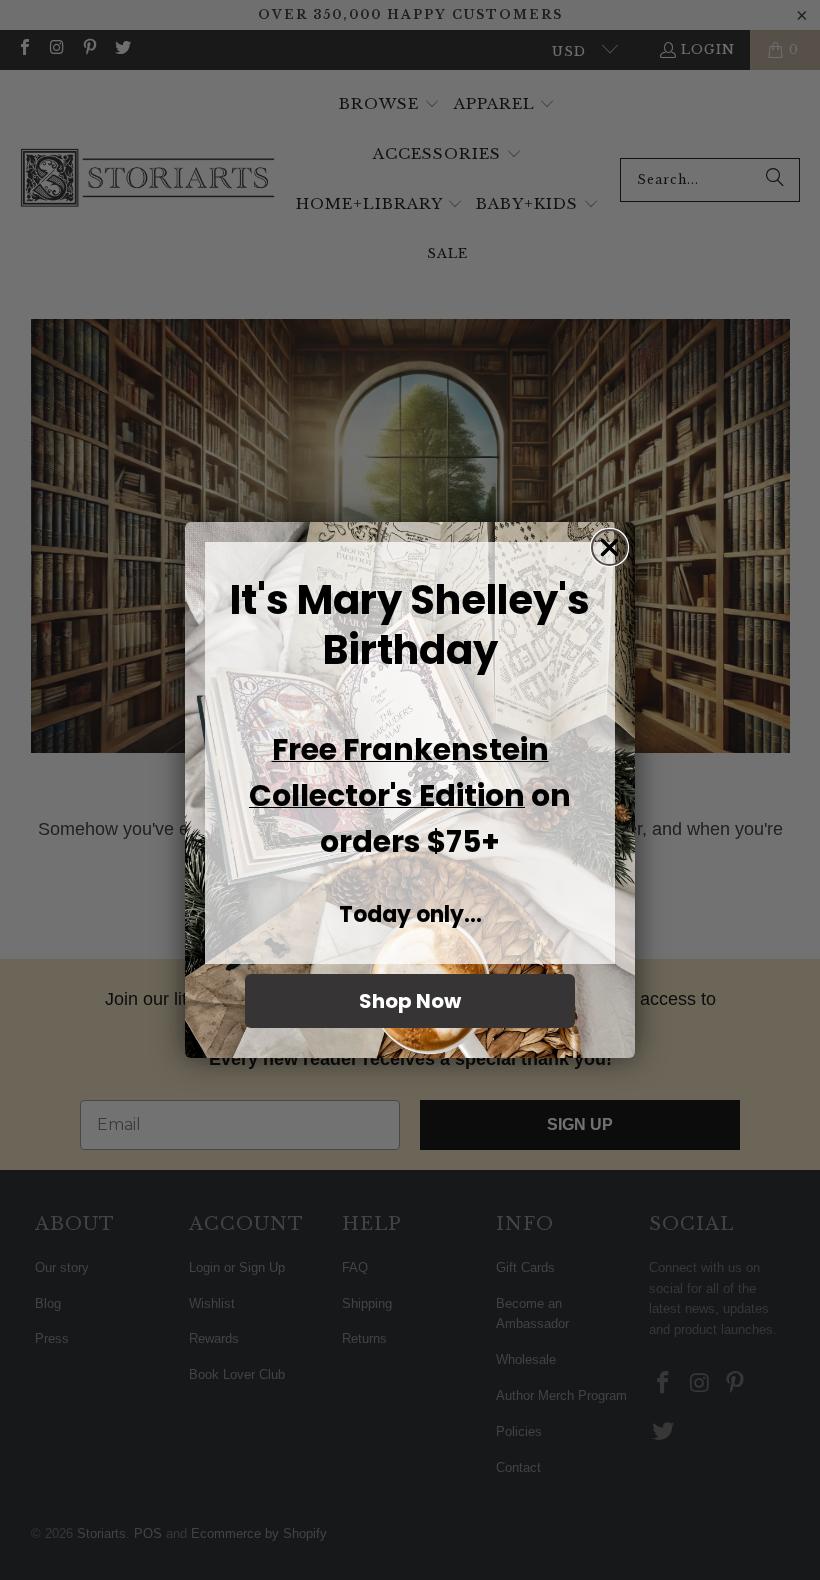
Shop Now (410, 1001)
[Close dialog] (609, 547)
